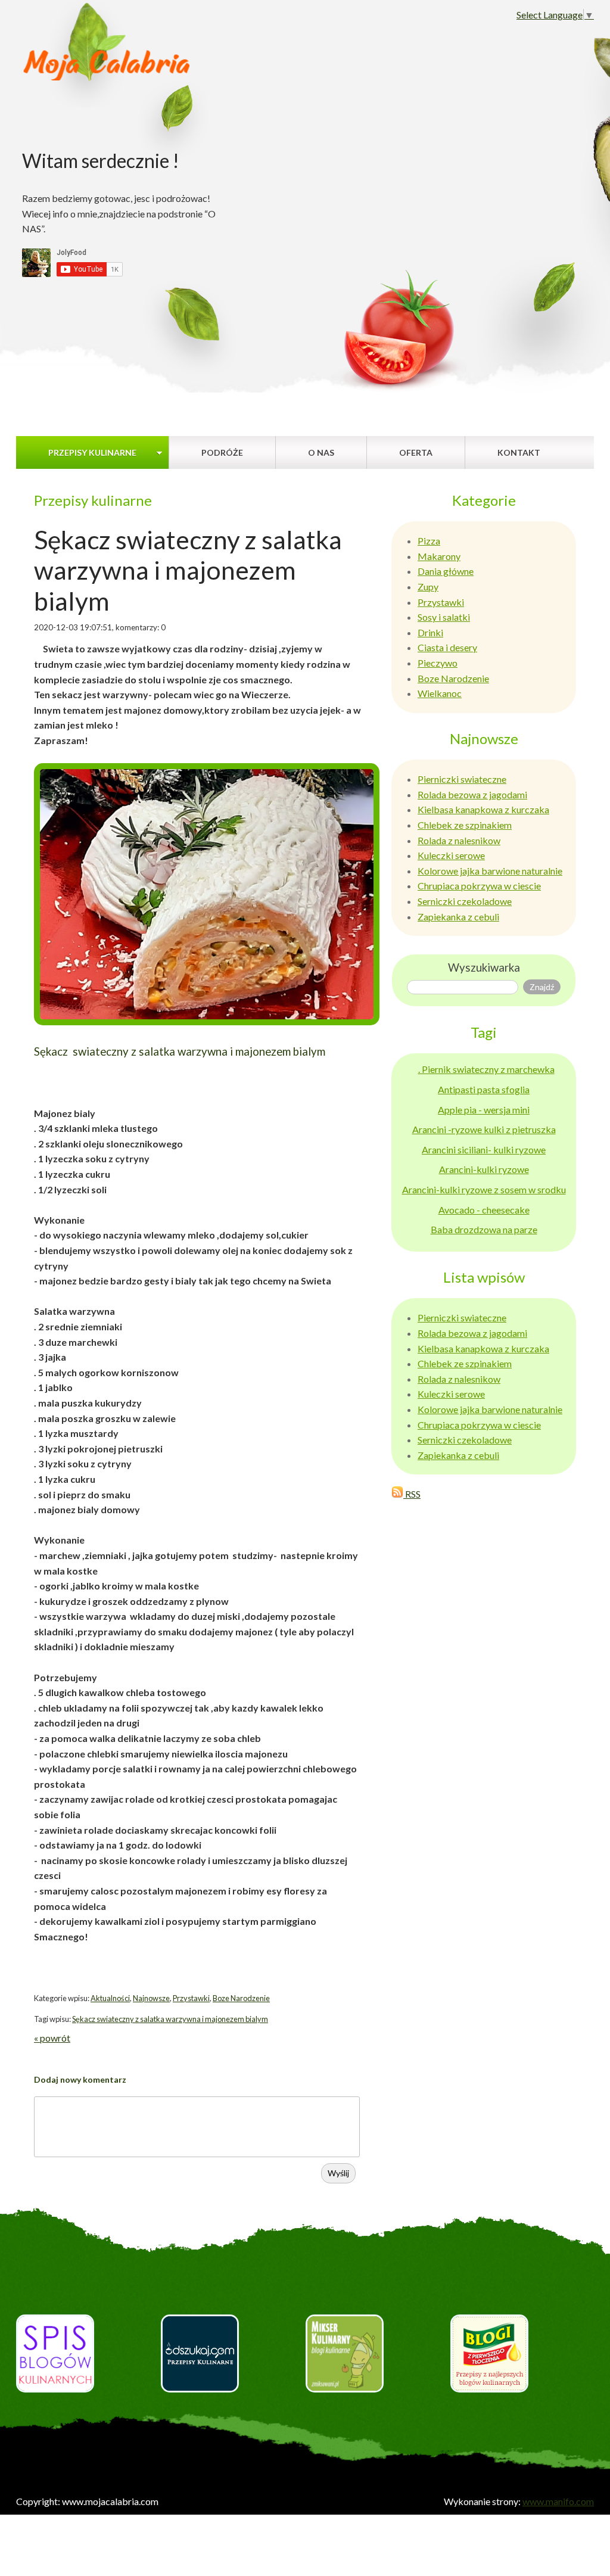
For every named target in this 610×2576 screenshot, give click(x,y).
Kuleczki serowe (451, 855)
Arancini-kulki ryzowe (484, 1169)
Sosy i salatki (444, 617)
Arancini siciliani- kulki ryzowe (484, 1149)
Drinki (430, 632)
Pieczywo (438, 663)
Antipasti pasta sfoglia (484, 1089)
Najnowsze (151, 1998)
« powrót (52, 2038)
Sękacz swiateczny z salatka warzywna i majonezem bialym (170, 2019)
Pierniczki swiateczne (462, 779)
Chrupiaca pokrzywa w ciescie (479, 886)
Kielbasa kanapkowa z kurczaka (483, 809)
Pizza (429, 541)
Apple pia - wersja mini (484, 1110)
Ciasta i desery (447, 647)
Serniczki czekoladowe (465, 901)
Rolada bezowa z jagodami (472, 794)
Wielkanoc (440, 693)
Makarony (439, 556)
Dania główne (446, 571)
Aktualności (110, 1998)
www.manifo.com (558, 2501)
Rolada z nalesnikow (459, 840)
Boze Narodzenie (241, 1998)
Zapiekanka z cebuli (458, 917)
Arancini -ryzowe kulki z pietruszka (484, 1129)
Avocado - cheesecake (484, 1210)
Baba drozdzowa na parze (484, 1229)
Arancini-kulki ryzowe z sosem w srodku (484, 1189)
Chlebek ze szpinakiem (465, 825)
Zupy (428, 587)
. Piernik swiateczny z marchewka (486, 1069)
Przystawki (191, 1998)
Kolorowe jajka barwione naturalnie (490, 871)
